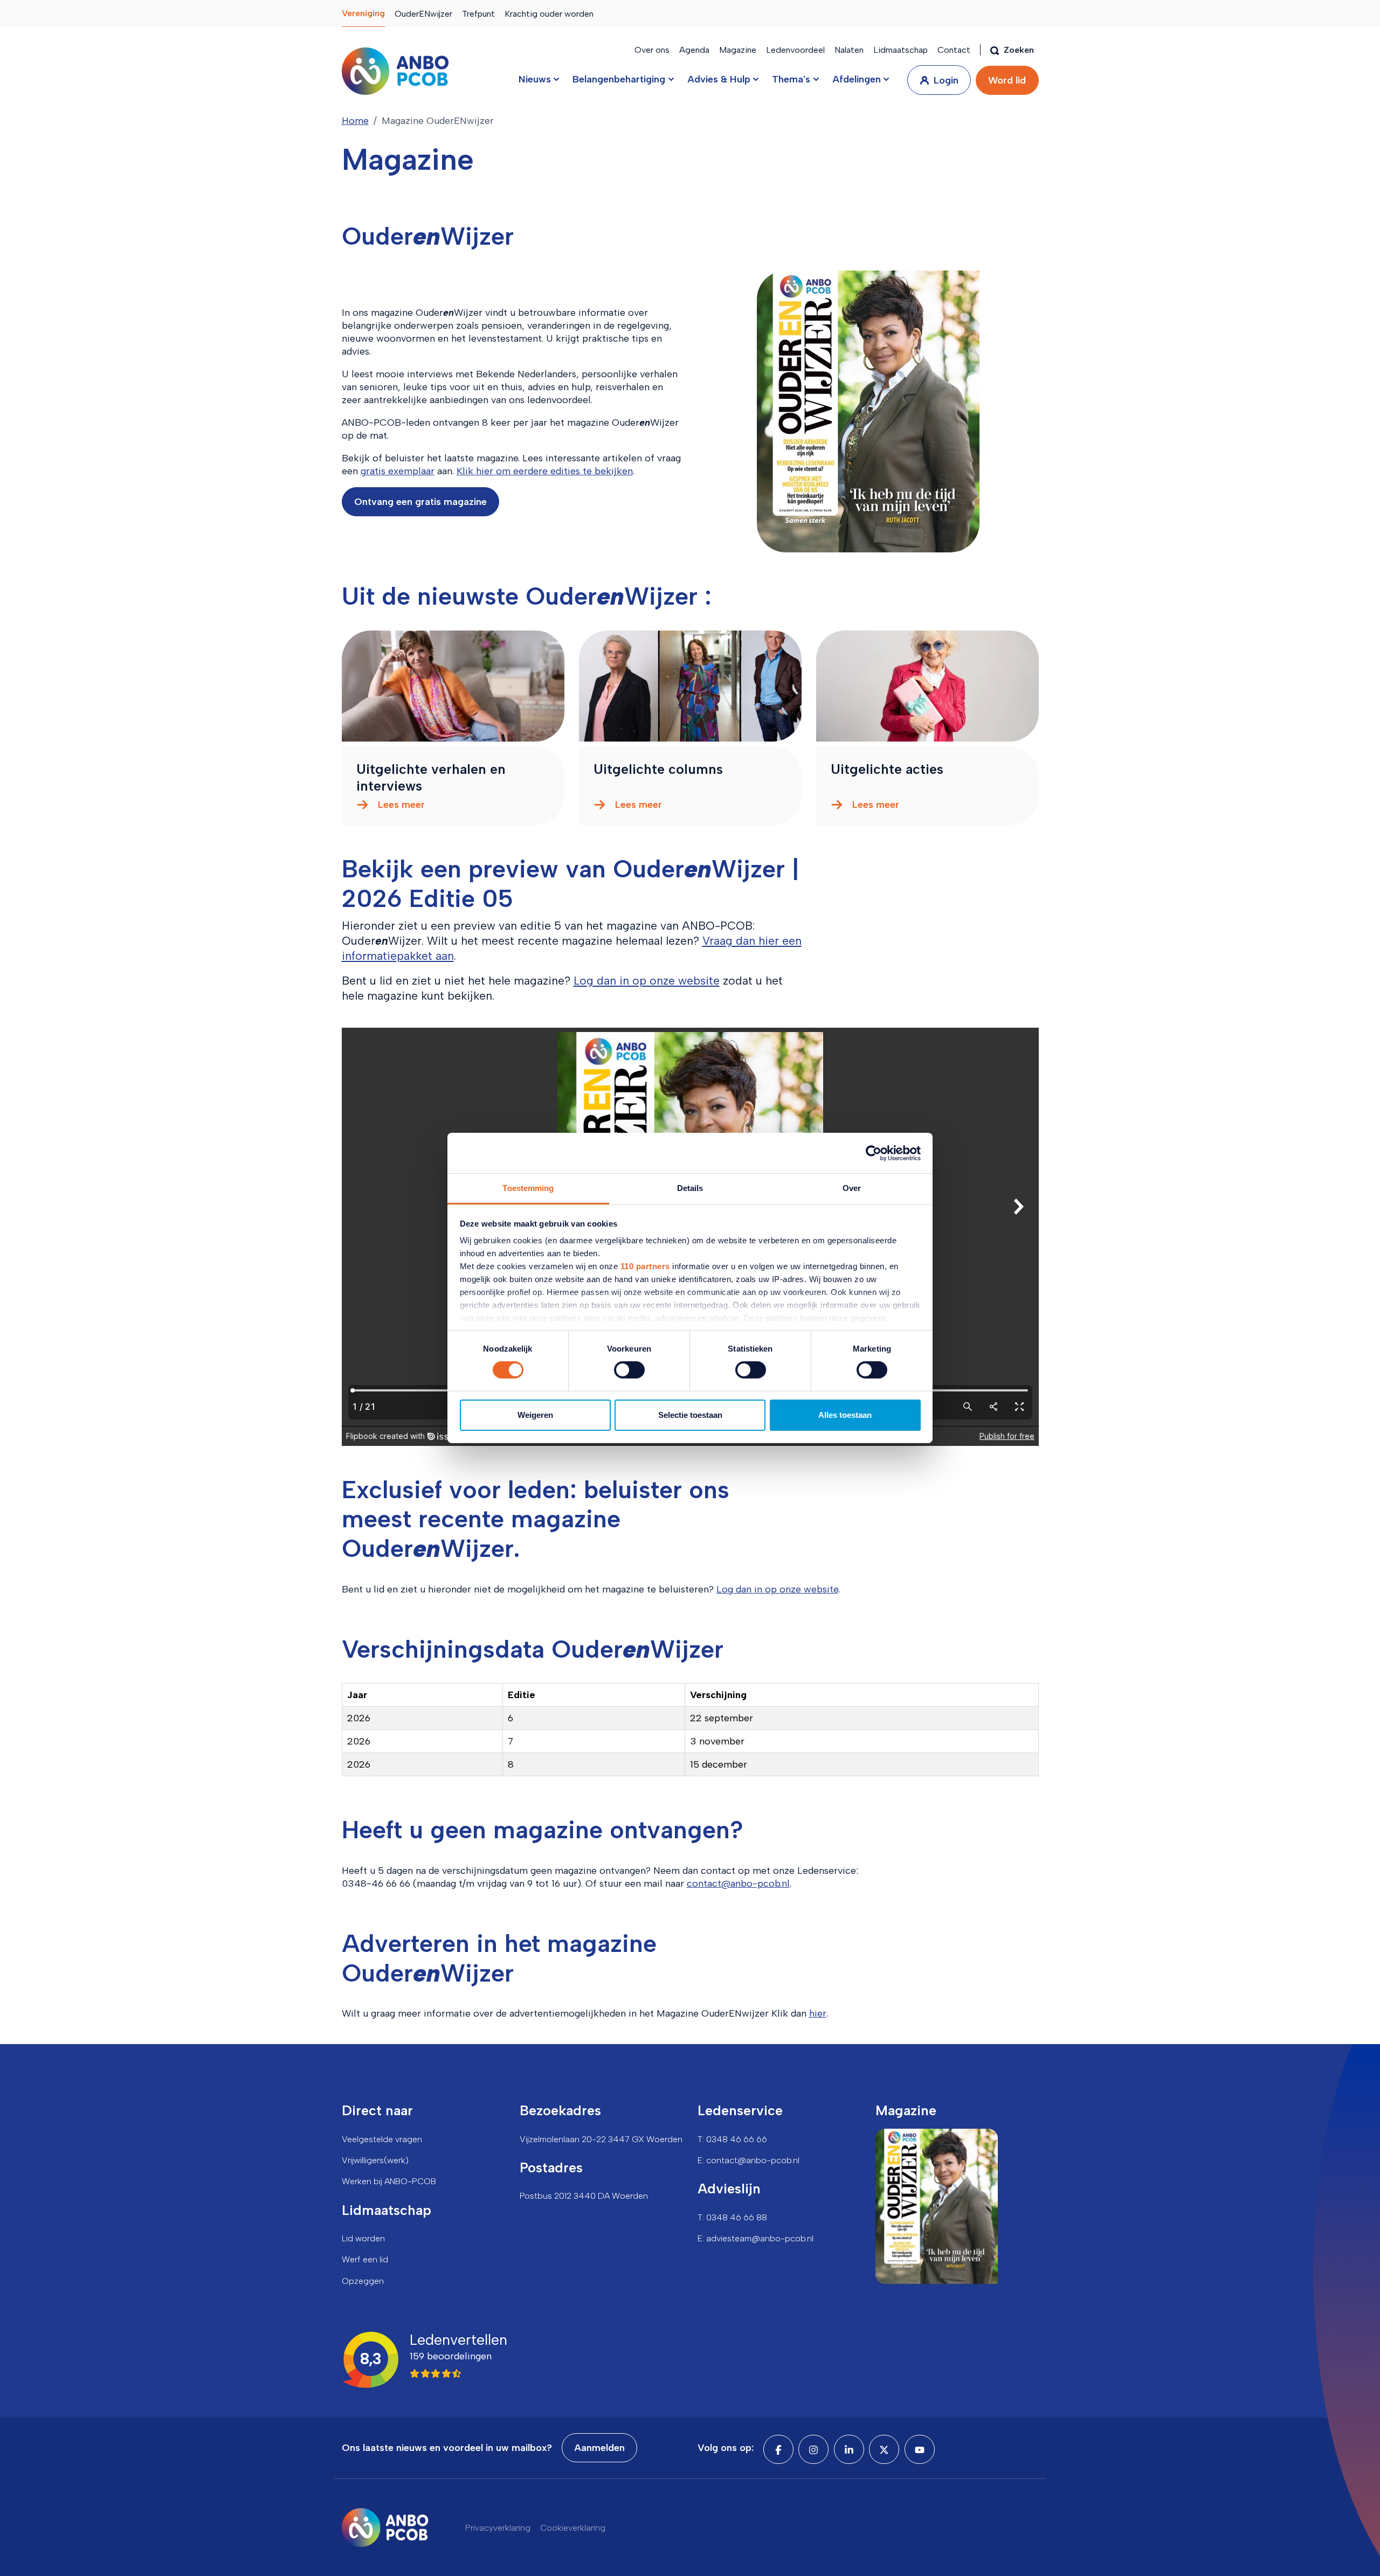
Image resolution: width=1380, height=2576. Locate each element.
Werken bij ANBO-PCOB (389, 2181)
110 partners (645, 1266)
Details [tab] (690, 1188)
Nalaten (849, 50)
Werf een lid (365, 2259)
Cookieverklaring (573, 2528)
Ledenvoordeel (795, 50)
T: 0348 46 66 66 (732, 2139)
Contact (954, 50)
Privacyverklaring (498, 2528)
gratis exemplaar (398, 471)
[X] (884, 2449)
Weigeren (535, 1415)
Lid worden (363, 2238)
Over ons (652, 50)
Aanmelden (599, 2448)
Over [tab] (852, 1188)
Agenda (694, 50)
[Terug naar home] (395, 71)
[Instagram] (813, 2449)
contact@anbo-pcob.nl (738, 1883)
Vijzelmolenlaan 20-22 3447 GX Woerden (601, 2139)
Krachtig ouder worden (549, 14)
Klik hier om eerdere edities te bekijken (545, 471)
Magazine (738, 50)
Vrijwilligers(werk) (375, 2160)
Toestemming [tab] (528, 1188)
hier (818, 2013)
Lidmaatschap (901, 50)
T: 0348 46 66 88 (732, 2217)
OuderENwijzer (423, 14)
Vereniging (363, 13)
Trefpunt (478, 14)
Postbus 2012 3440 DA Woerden (584, 2196)
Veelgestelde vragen (382, 2139)
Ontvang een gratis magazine (420, 502)
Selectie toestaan (690, 1415)
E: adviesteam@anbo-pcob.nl (755, 2238)
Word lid (1007, 80)
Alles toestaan (845, 1415)
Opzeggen (363, 2281)
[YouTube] (920, 2449)
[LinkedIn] (849, 2449)
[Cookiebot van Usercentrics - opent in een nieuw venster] (874, 1153)
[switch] (629, 1370)
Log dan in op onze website (647, 981)
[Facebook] (778, 2449)
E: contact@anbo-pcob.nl (748, 2160)
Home (355, 121)
